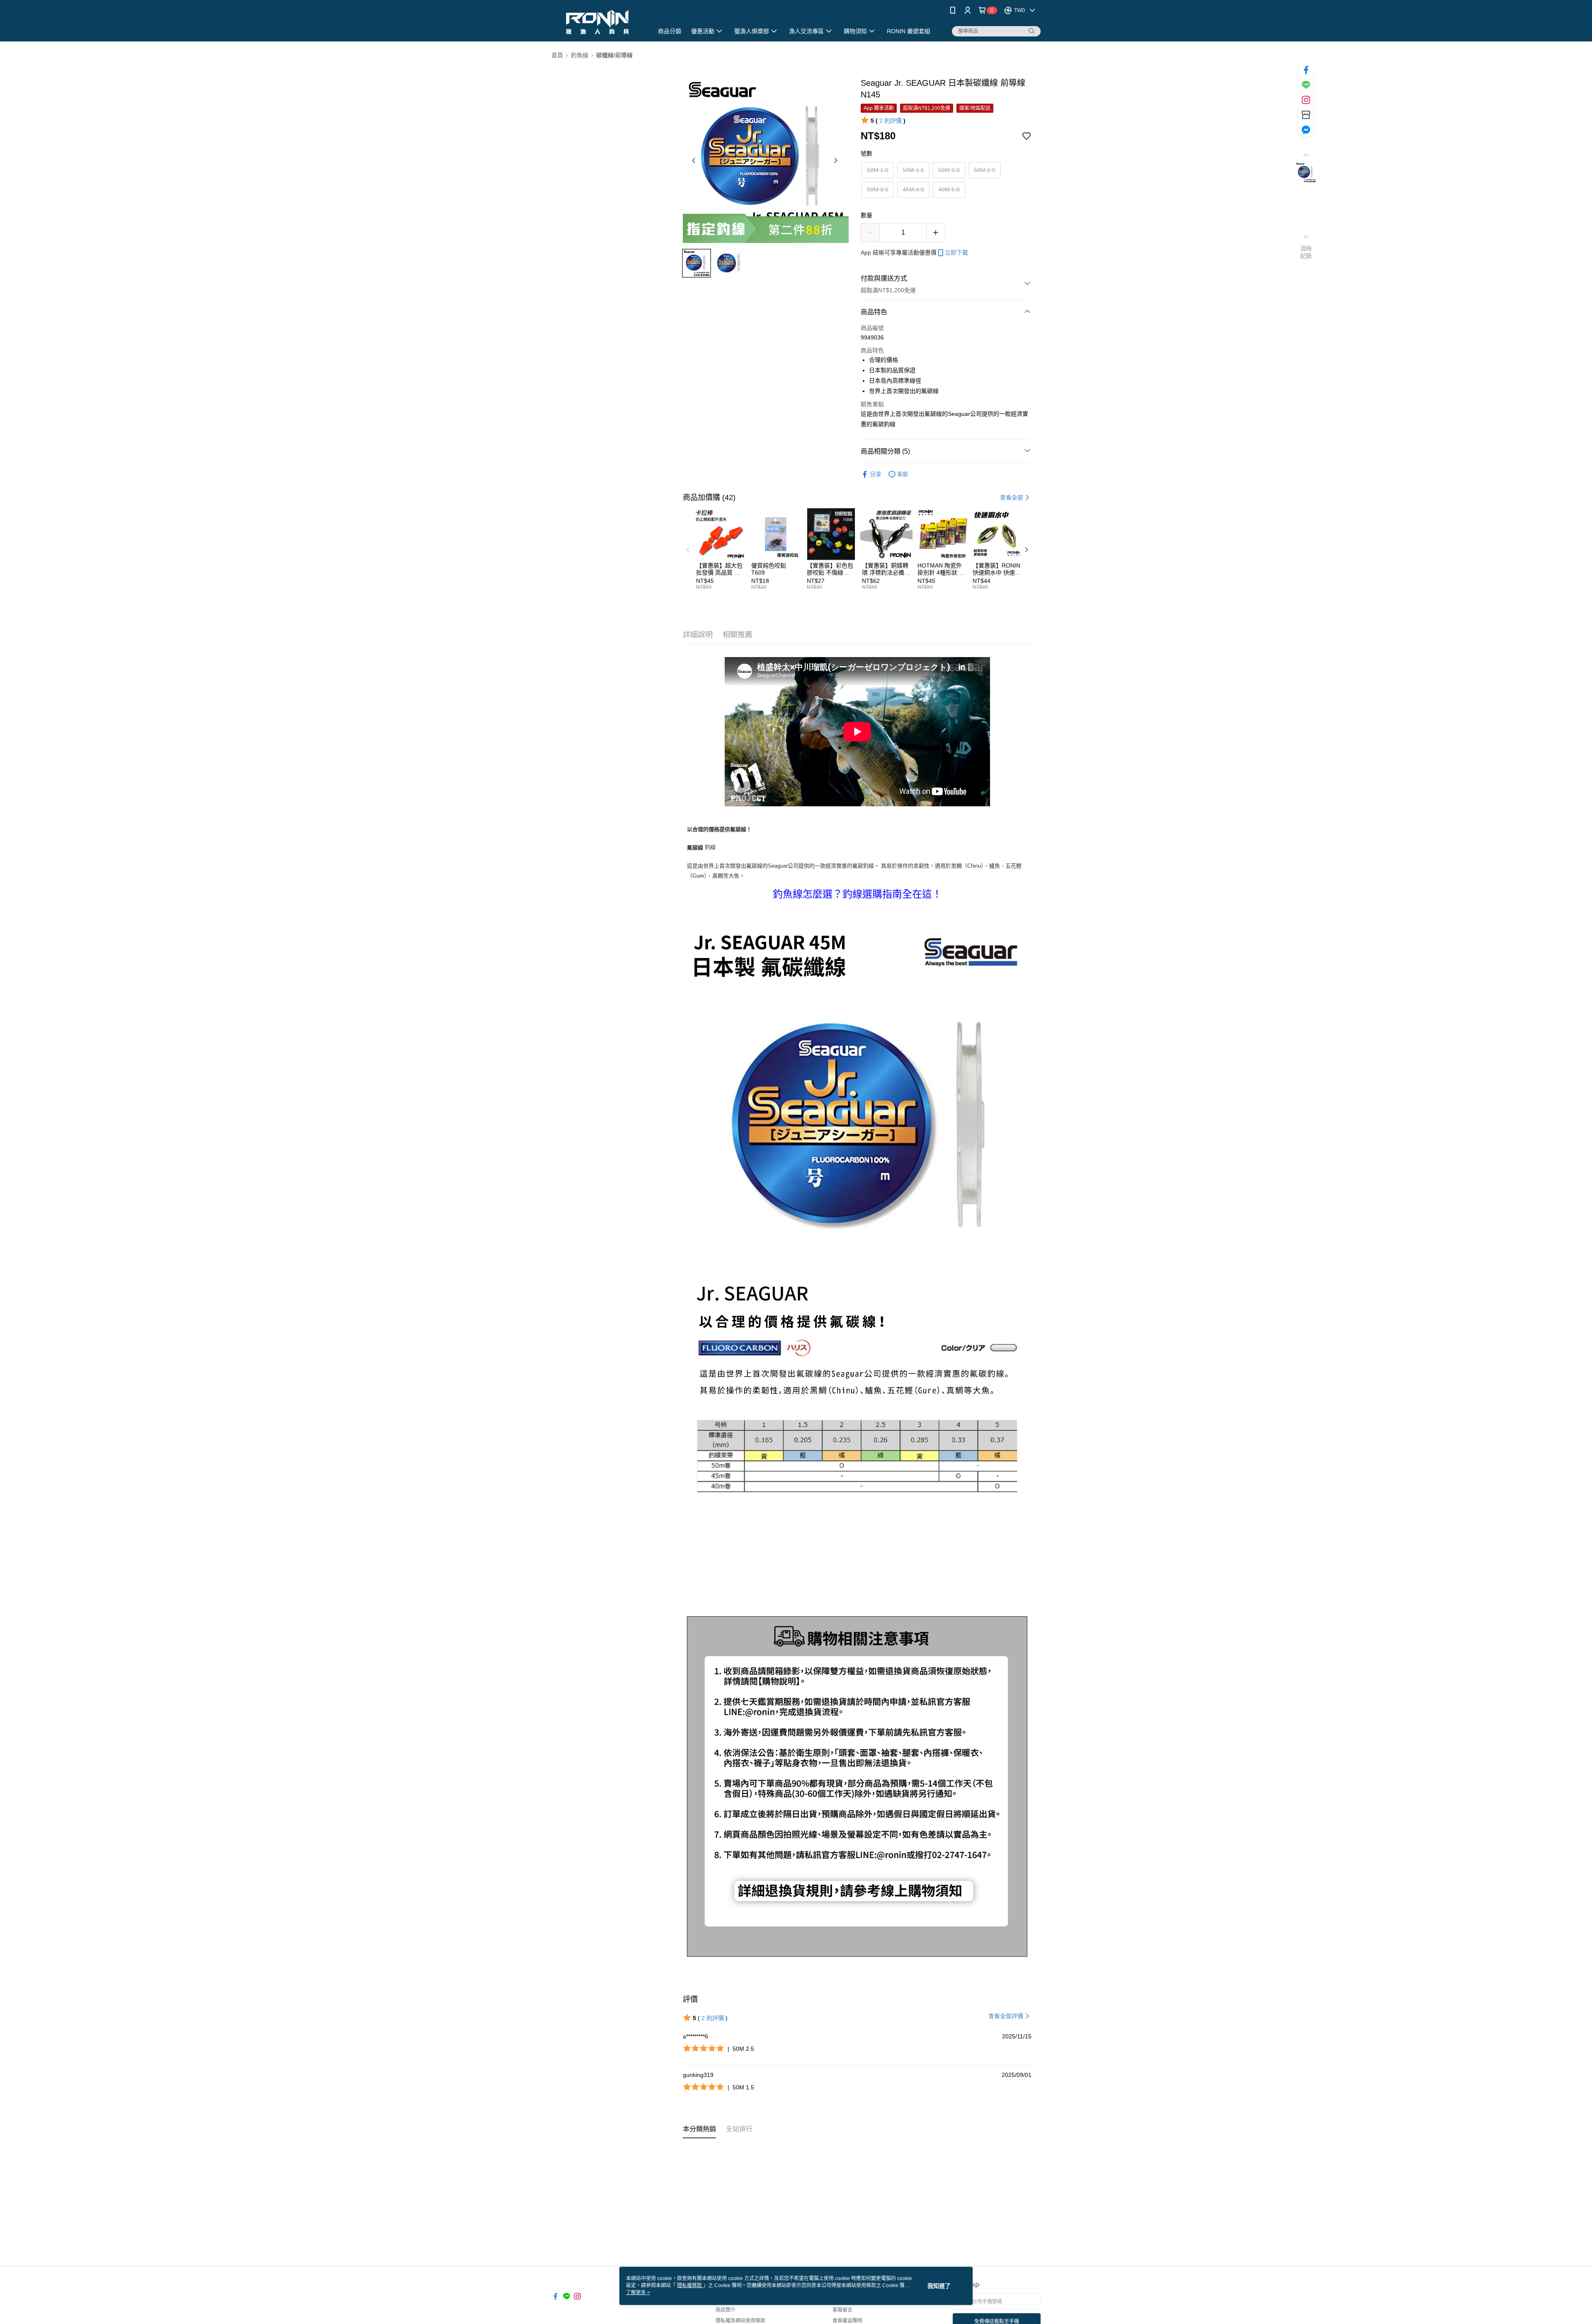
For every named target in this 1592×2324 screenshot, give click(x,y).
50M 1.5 (913, 170)
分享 (876, 474)
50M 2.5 (985, 170)
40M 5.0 (949, 189)
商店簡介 (726, 2310)
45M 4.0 (913, 189)
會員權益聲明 (847, 2321)
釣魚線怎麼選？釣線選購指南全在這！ (857, 894)
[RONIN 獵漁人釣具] (597, 22)
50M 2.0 (949, 170)
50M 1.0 (878, 170)
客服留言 (842, 2310)
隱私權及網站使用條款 (740, 2321)
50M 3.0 (878, 189)
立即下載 (956, 252)
